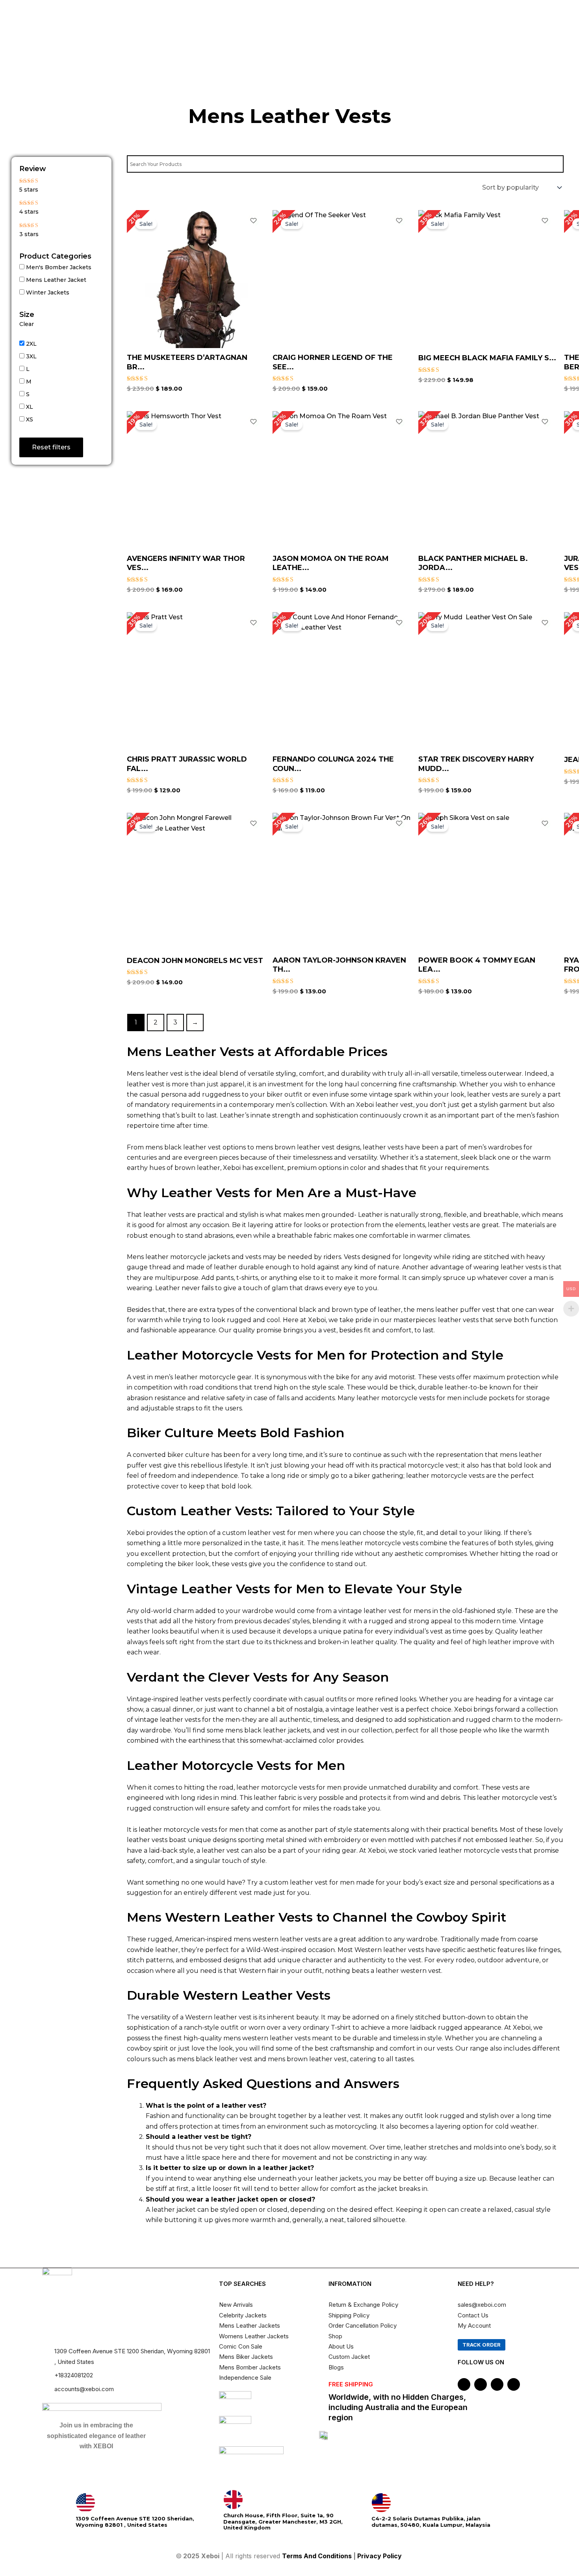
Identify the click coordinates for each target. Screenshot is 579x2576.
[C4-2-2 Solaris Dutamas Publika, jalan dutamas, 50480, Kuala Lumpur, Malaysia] (381, 2503)
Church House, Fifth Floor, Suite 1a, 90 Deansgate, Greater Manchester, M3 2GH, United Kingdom (283, 2521)
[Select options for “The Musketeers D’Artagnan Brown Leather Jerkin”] (256, 296)
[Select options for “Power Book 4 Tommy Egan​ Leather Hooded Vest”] (547, 899)
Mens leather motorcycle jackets (178, 1257)
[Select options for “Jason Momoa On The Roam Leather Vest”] (401, 497)
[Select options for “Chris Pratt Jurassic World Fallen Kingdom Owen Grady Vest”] (256, 698)
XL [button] (30, 407)
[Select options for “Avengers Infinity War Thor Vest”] (256, 497)
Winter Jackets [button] (48, 292)
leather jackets (338, 2178)
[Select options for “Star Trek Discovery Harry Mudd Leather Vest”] (547, 698)
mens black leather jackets (268, 1730)
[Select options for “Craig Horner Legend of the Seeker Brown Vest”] (401, 296)
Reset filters (51, 447)
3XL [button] (31, 356)
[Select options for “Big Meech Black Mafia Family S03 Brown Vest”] (547, 296)
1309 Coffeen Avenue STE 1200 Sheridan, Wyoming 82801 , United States (135, 2522)
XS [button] (30, 419)
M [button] (29, 382)
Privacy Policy (380, 2556)
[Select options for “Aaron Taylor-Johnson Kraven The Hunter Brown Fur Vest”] (401, 899)
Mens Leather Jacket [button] (56, 280)
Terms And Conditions (317, 2556)
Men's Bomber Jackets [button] (59, 267)
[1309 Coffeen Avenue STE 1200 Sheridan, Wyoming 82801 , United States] (85, 2503)
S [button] (28, 394)
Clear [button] (27, 324)
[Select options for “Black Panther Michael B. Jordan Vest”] (547, 497)
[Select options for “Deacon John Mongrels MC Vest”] (256, 899)
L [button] (28, 369)
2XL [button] (31, 344)
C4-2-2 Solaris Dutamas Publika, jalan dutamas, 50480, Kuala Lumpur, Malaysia (431, 2522)
